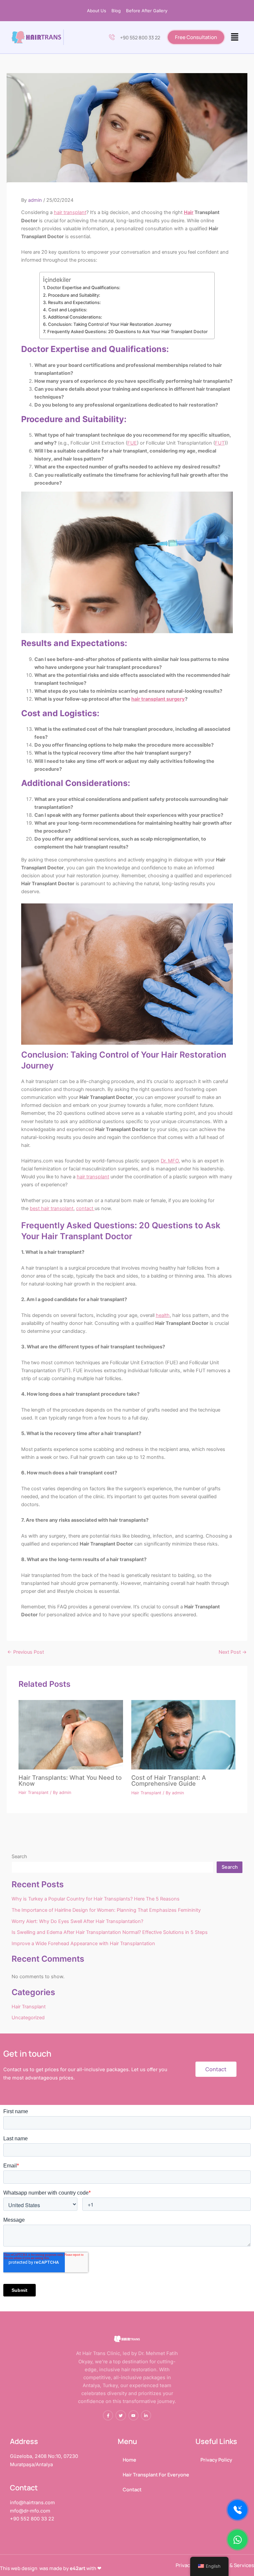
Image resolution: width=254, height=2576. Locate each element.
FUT (220, 443)
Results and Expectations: (74, 302)
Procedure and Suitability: (74, 295)
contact (85, 1208)
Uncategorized (28, 2018)
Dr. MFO (170, 1161)
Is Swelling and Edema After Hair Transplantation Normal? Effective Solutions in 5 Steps (110, 1932)
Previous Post (26, 1652)
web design (24, 2568)
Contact (132, 2489)
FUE (132, 443)
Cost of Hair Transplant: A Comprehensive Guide (169, 1780)
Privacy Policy (216, 2460)
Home (129, 2460)
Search (19, 1856)
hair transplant (70, 212)
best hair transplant (52, 1208)
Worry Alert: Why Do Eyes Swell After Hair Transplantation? (77, 1921)
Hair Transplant (34, 1792)
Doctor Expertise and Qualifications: (84, 287)
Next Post (233, 1652)
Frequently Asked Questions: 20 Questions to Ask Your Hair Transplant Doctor (127, 331)
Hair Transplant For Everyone (156, 2474)
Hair (189, 212)
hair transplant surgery (158, 699)
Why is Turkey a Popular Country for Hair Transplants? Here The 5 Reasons (96, 1899)
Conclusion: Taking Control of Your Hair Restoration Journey (110, 324)
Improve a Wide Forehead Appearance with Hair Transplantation (83, 1943)
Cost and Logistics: (68, 310)
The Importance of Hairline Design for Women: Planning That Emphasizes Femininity (106, 1910)
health (163, 1315)
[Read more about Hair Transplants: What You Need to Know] (71, 1734)
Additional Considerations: (75, 317)
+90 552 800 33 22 (140, 37)
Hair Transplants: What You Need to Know (70, 1780)
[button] (235, 37)
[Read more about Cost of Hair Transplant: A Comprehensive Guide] (183, 1734)
